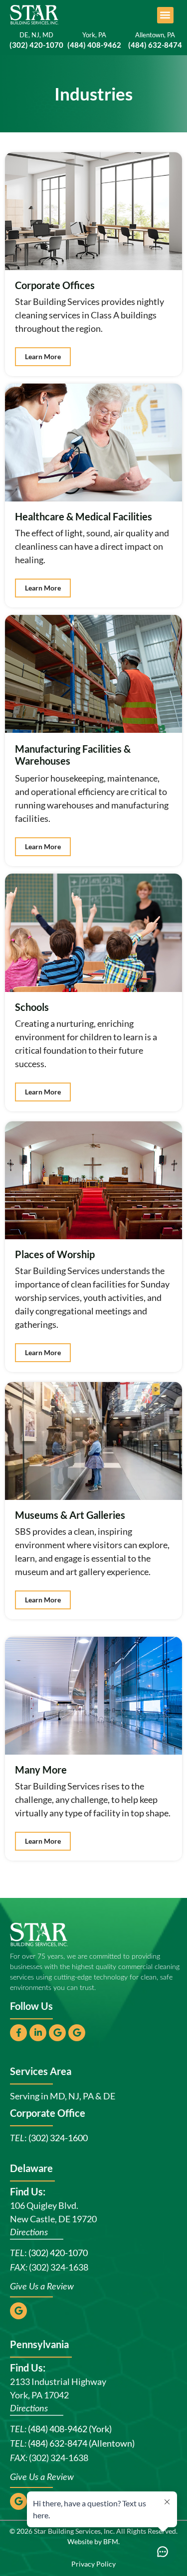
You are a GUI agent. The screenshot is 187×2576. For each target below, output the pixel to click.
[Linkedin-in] (38, 2033)
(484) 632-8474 (155, 45)
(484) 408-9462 (94, 45)
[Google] (57, 2033)
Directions (29, 2233)
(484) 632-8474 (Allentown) (81, 2443)
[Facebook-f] (18, 2033)
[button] (165, 15)
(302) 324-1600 (58, 2138)
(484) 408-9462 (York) (70, 2429)
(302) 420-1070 (58, 2253)
